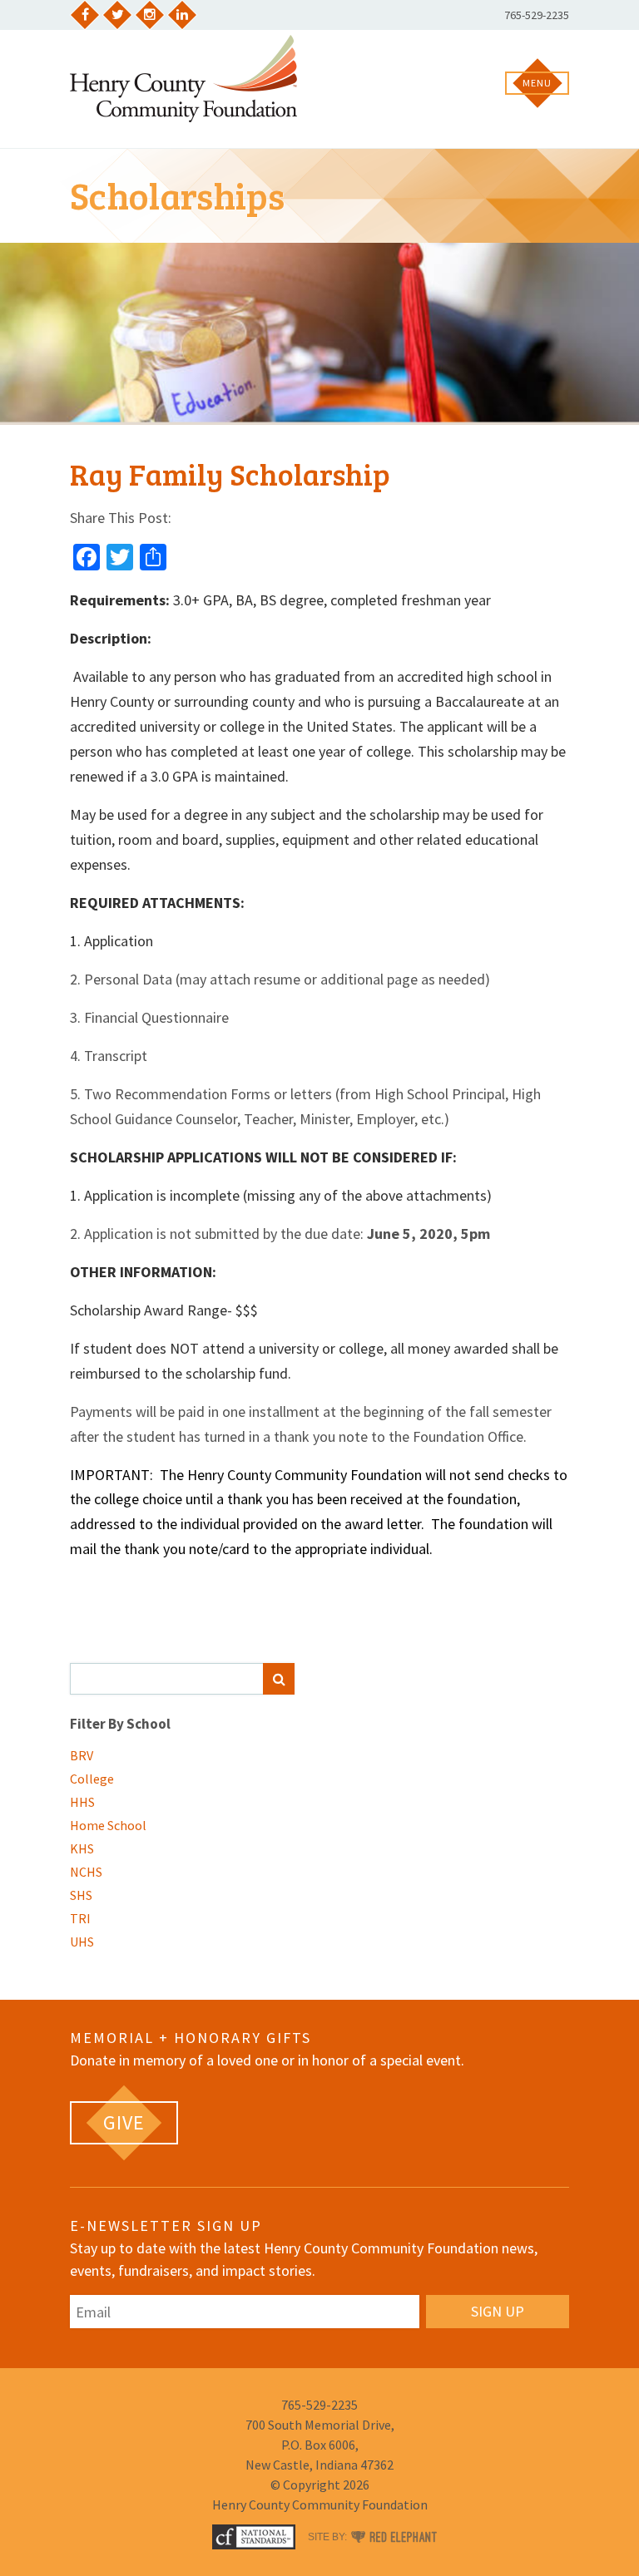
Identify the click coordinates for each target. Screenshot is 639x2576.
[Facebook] (85, 15)
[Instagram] (150, 15)
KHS (82, 1848)
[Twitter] (117, 15)
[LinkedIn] (182, 15)
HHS (82, 1802)
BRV (82, 1755)
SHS (81, 1895)
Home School (108, 1825)
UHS (82, 1942)
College (92, 1779)
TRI (80, 1918)
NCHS (86, 1872)
